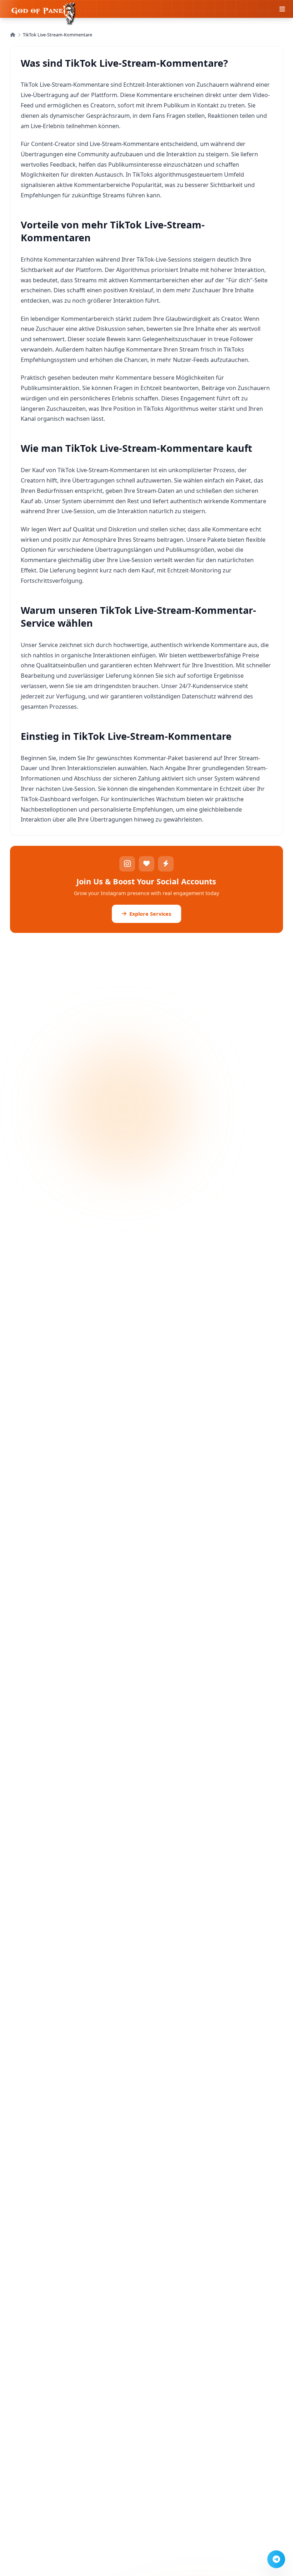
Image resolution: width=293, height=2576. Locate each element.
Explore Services (150, 914)
